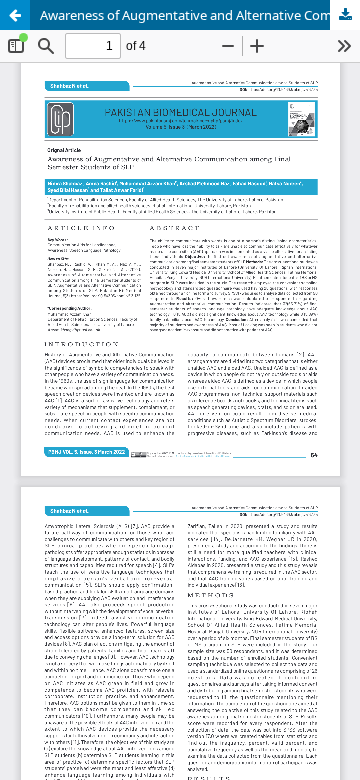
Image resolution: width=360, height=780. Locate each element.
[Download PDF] (345, 15)
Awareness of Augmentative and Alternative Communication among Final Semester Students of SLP (200, 15)
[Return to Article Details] (15, 15)
